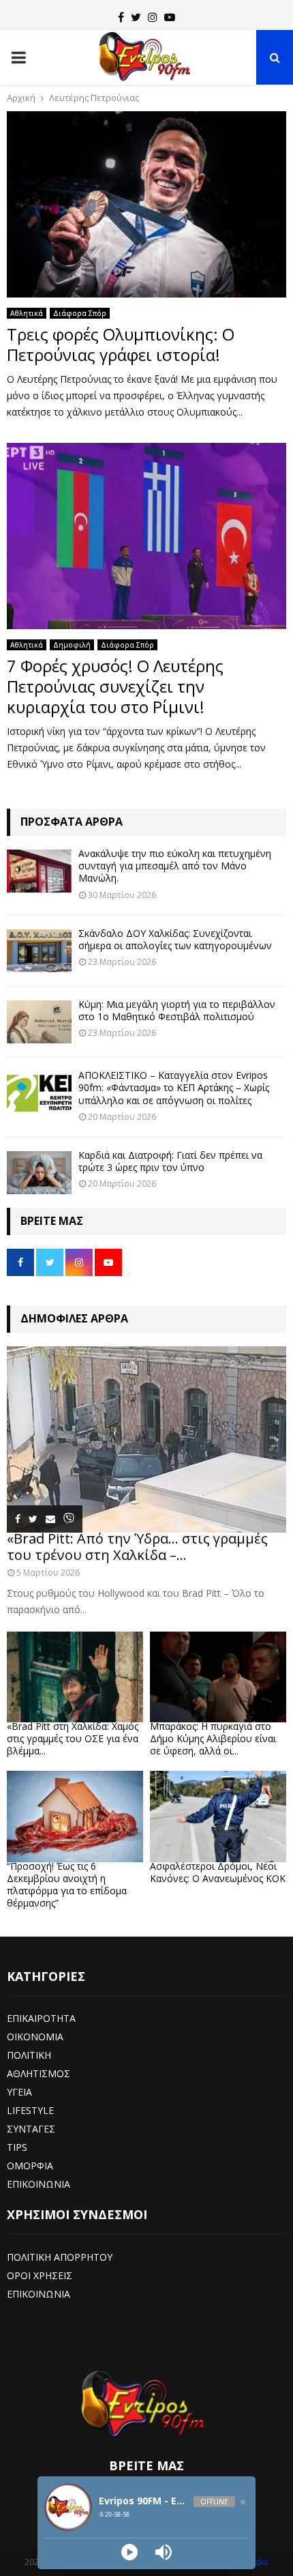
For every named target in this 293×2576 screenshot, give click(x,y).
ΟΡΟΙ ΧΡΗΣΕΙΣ (40, 2275)
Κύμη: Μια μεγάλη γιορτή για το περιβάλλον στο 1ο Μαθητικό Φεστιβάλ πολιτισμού (177, 1010)
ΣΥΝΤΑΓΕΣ (31, 2129)
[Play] (129, 2552)
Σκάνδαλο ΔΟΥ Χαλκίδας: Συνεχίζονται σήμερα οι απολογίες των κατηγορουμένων (175, 939)
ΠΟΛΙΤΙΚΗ (29, 2055)
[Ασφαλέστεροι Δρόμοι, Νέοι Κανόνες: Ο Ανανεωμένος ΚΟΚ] (218, 1816)
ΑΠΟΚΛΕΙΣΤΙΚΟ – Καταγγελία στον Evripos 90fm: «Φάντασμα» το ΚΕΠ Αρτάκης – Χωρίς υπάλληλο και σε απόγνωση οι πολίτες (174, 1087)
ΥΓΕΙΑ (19, 2092)
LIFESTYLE (30, 2110)
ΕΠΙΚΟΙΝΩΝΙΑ (38, 2184)
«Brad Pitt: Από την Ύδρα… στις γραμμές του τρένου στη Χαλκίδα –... (137, 1547)
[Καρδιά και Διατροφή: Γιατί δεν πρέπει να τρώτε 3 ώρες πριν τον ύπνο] (39, 1173)
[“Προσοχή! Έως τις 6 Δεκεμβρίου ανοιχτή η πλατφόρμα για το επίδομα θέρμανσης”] (75, 1816)
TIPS (17, 2147)
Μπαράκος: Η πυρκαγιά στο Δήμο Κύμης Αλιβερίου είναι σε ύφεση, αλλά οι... (213, 1738)
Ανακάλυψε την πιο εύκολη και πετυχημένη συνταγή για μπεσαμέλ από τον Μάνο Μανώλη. (175, 866)
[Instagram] (153, 17)
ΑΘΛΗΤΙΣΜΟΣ (38, 2073)
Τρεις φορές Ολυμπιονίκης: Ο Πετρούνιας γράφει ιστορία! (121, 344)
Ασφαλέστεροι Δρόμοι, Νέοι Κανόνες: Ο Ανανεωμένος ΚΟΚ (218, 1872)
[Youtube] (170, 17)
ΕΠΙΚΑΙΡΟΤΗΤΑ (41, 2018)
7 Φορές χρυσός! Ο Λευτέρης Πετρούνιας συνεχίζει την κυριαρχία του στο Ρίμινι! (115, 686)
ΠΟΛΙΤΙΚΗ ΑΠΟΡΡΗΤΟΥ (60, 2257)
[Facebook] (121, 17)
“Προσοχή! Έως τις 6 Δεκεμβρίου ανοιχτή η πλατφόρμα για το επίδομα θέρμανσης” (67, 1884)
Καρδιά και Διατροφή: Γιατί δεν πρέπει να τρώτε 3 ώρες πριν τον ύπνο (170, 1161)
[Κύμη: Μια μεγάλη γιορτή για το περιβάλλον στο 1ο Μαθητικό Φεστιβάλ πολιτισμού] (39, 1022)
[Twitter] (136, 17)
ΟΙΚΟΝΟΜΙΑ (35, 2037)
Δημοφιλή (72, 645)
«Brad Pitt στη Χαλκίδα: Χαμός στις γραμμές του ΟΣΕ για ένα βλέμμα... (73, 1738)
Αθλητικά (27, 313)
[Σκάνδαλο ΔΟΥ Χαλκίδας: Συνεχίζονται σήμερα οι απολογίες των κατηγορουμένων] (39, 951)
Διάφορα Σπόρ (80, 313)
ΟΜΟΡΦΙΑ (30, 2166)
